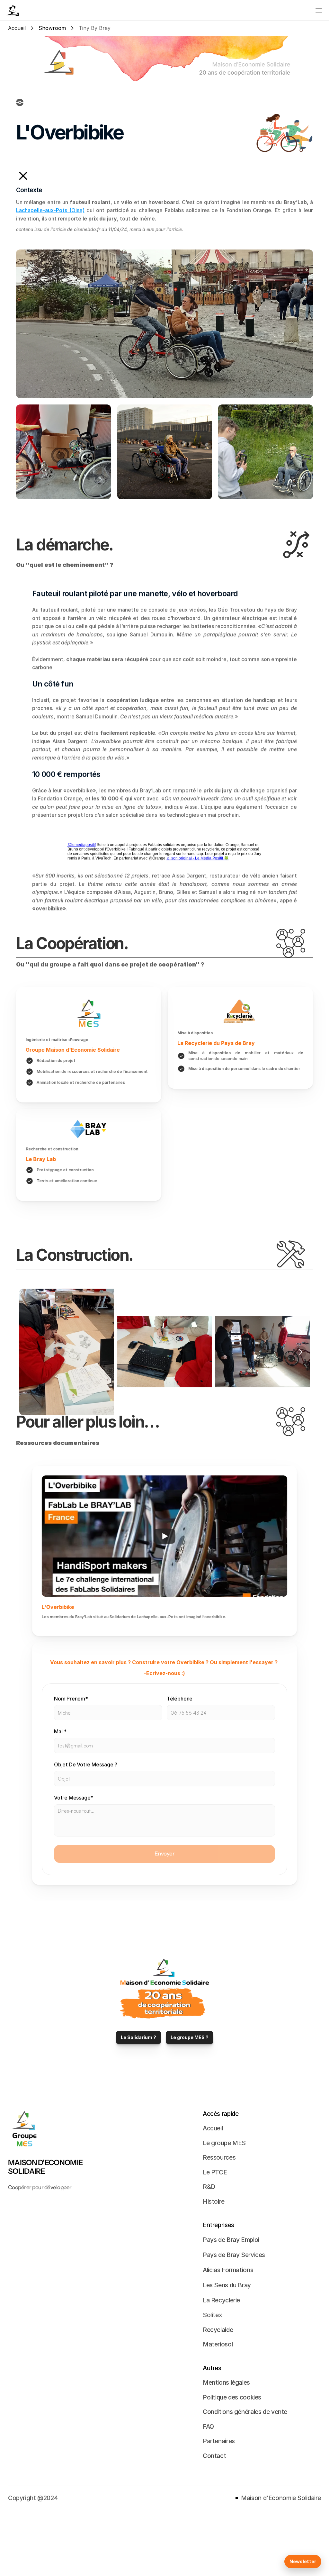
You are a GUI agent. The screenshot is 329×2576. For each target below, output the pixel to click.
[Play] (164, 1536)
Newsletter (303, 2561)
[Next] (300, 1352)
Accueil (17, 28)
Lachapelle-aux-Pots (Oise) (50, 210)
